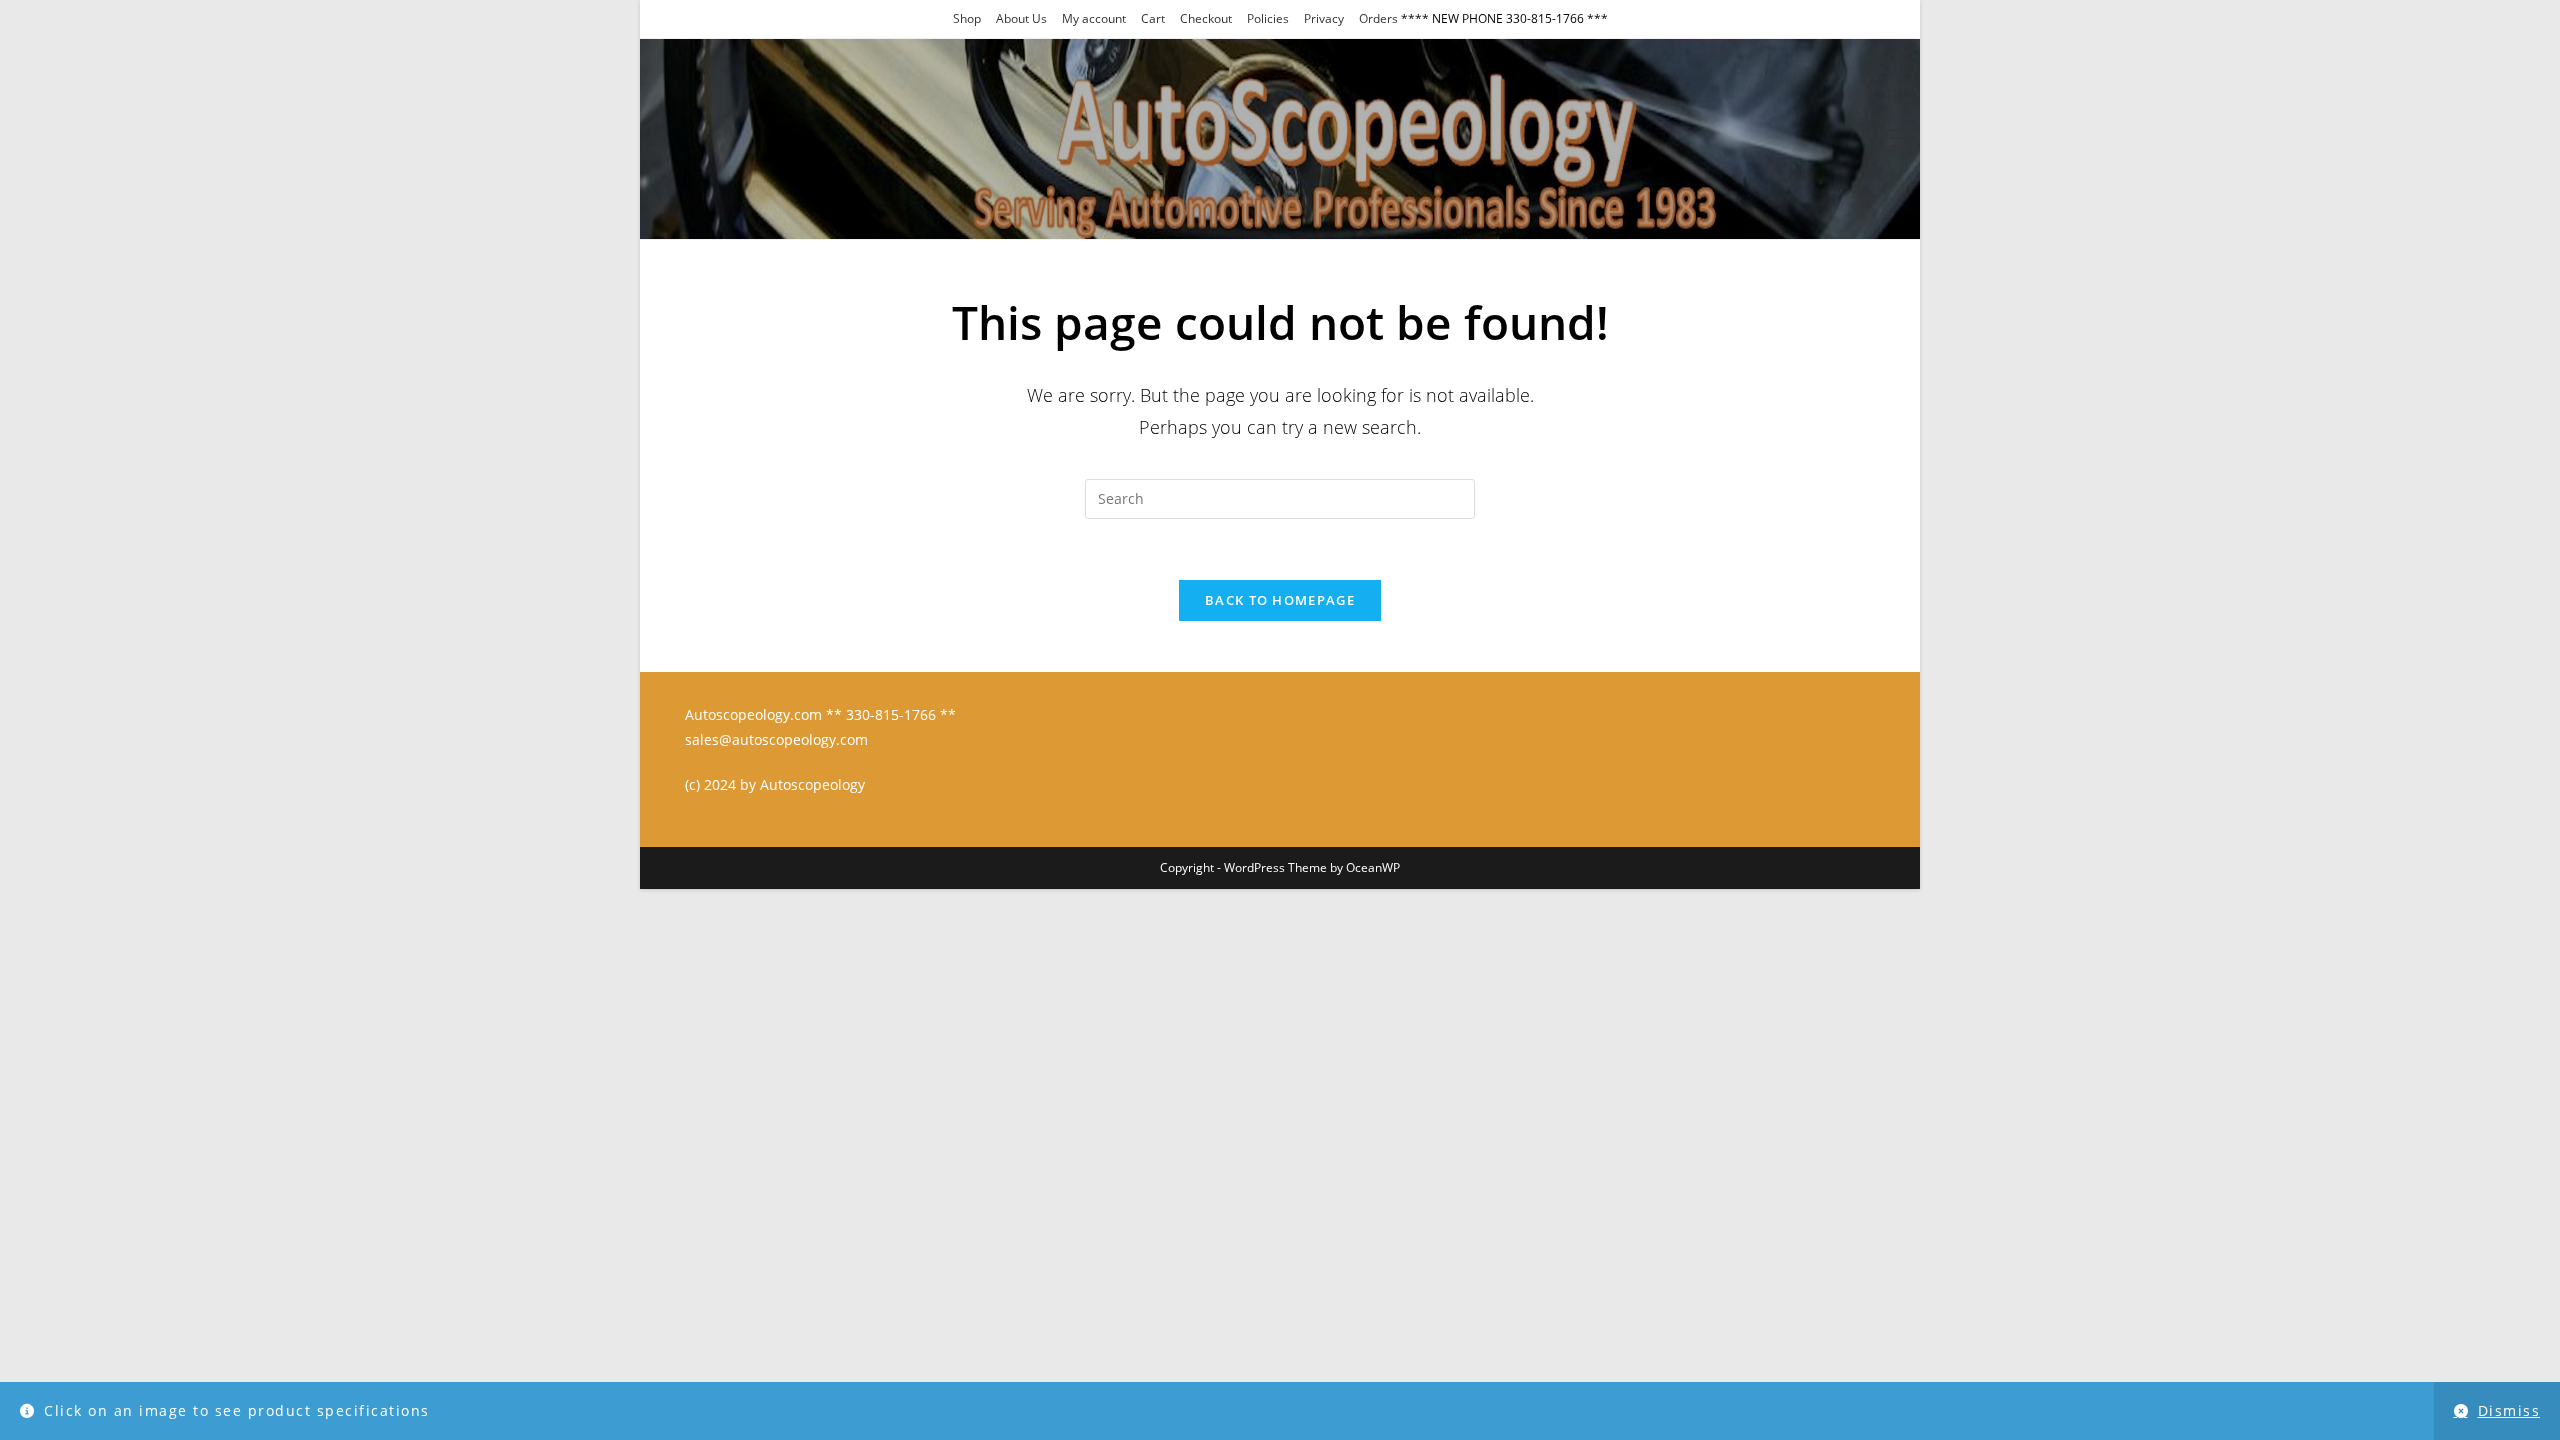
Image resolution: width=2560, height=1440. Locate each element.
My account (1094, 18)
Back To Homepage (1280, 600)
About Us (1021, 18)
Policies (1268, 18)
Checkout (1206, 18)
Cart (1153, 18)
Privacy (1324, 18)
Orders (1378, 18)
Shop (967, 18)
